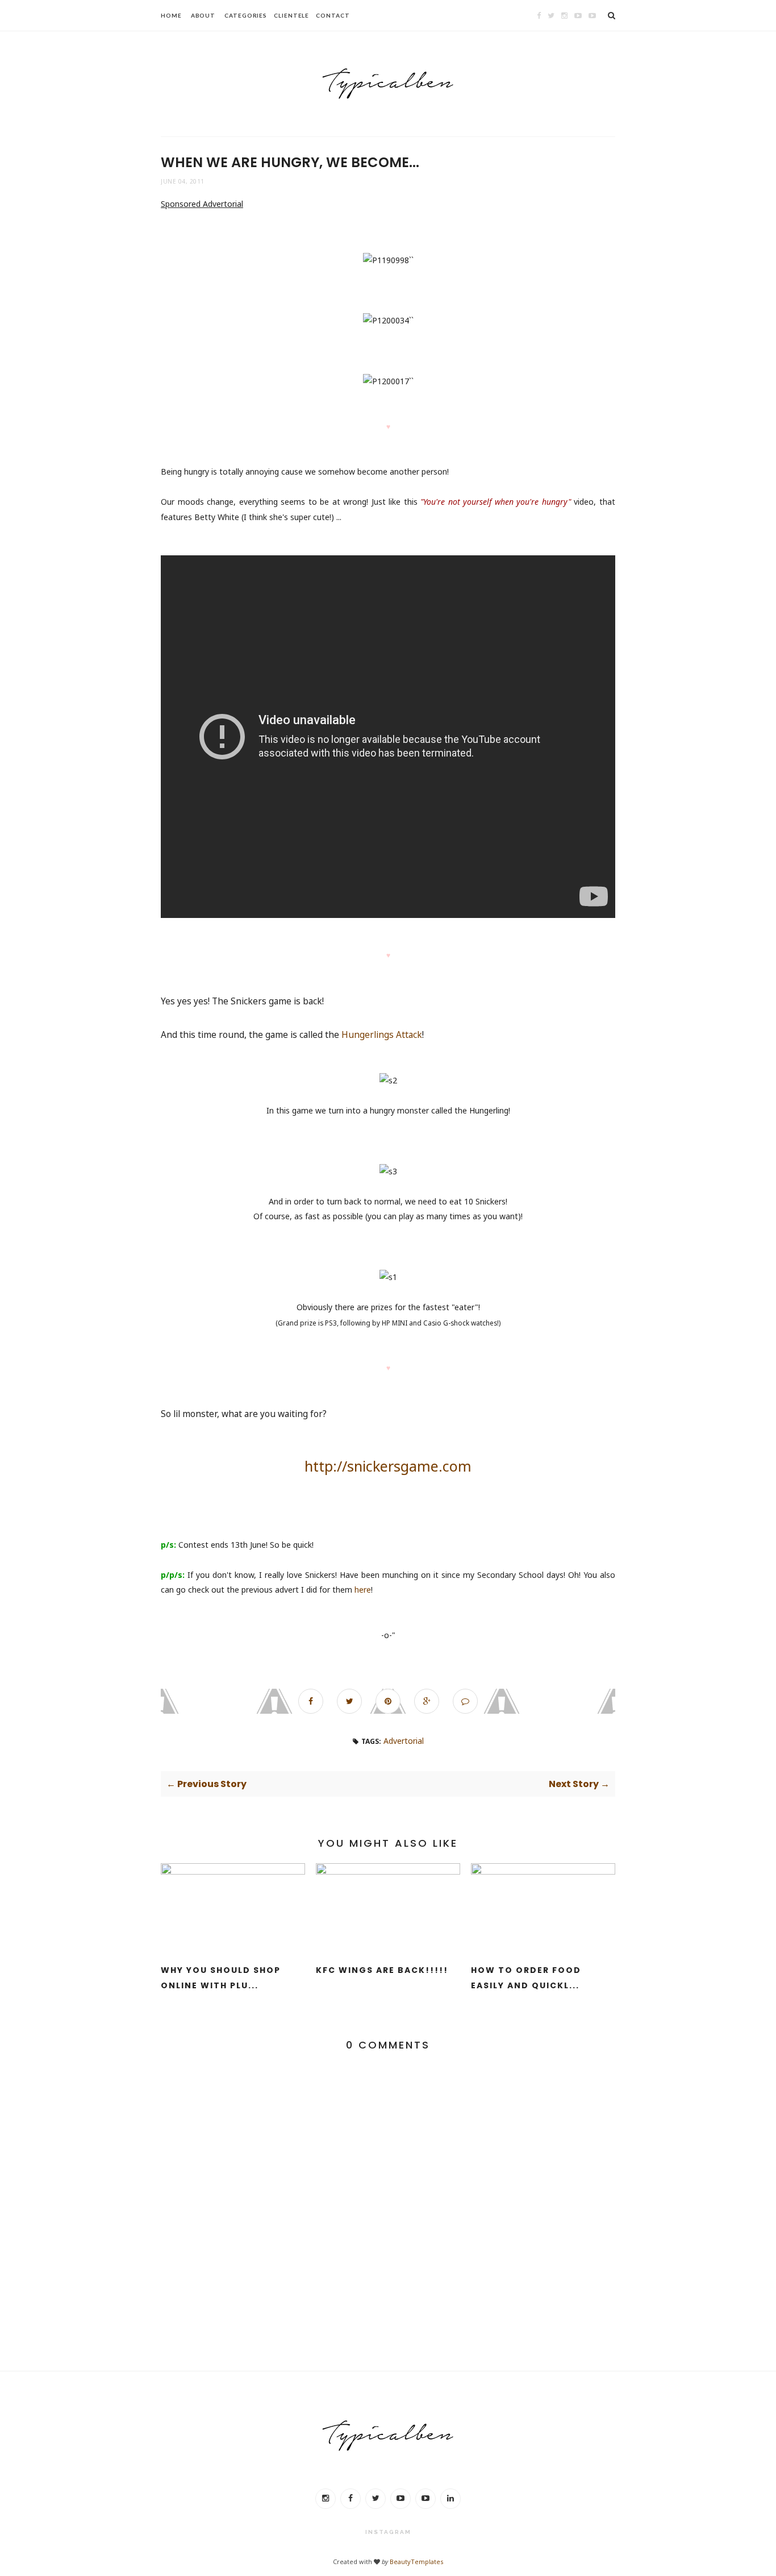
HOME (171, 15)
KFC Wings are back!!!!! (382, 1970)
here (363, 1590)
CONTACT (333, 15)
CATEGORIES (246, 15)
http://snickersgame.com (388, 1466)
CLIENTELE (291, 15)
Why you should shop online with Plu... (221, 1978)
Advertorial (404, 1741)
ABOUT (203, 15)
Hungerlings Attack (382, 1035)
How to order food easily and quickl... (526, 1978)
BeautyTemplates (416, 2562)
